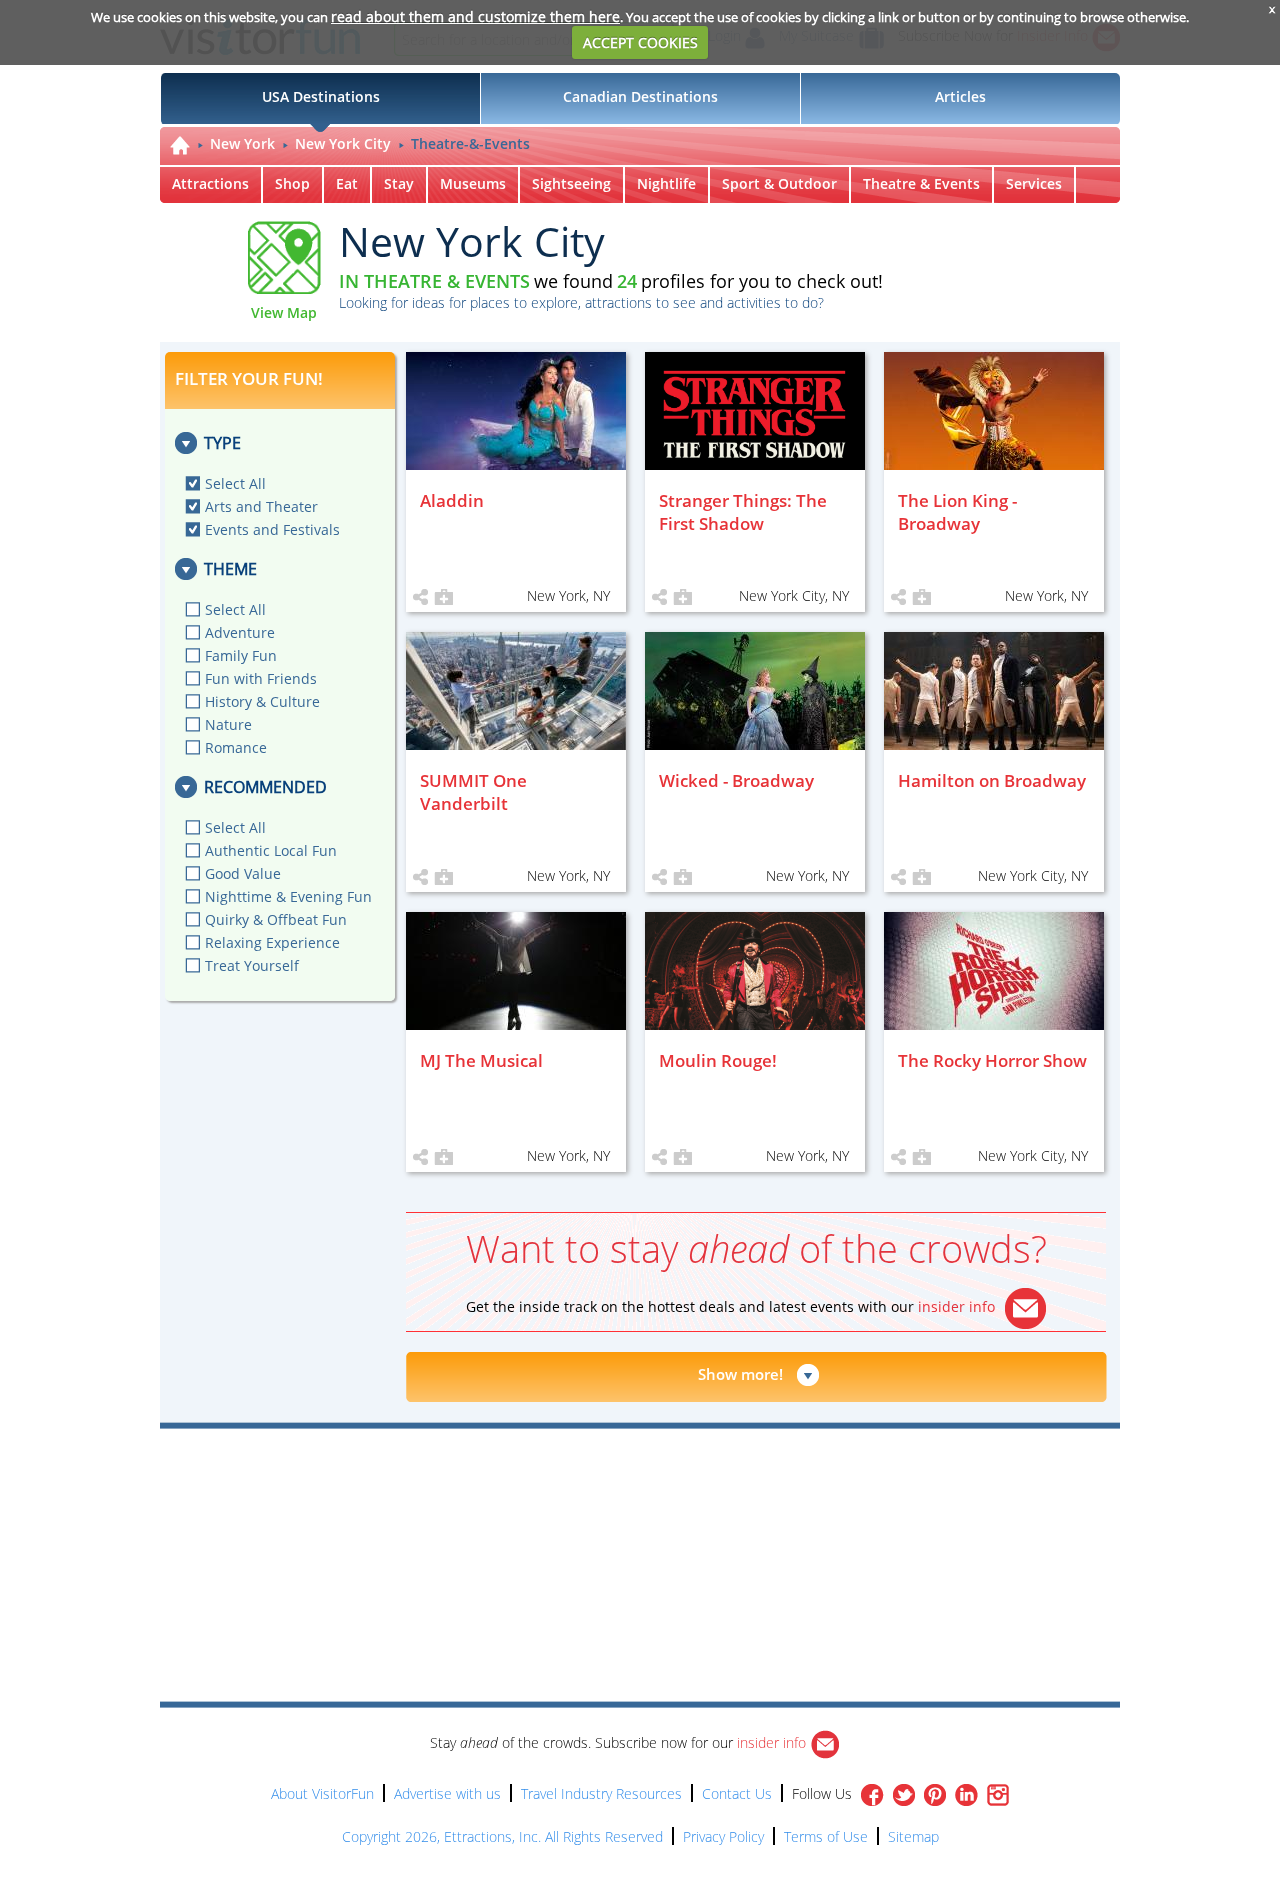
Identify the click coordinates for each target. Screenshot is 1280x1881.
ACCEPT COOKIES (640, 42)
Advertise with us (447, 1793)
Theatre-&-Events (470, 143)
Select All (235, 483)
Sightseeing (571, 183)
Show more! (740, 1374)
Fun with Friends (261, 678)
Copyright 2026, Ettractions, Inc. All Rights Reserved (502, 1836)
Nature (228, 724)
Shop (292, 183)
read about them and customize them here (475, 16)
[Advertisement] (732, 1486)
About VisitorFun (322, 1793)
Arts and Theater (261, 506)
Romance (236, 747)
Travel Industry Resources (601, 1793)
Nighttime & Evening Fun (288, 896)
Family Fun (241, 655)
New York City (343, 143)
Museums (473, 183)
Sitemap (913, 1836)
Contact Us (737, 1793)
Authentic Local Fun (271, 850)
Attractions (210, 183)
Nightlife (666, 183)
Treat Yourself (252, 965)
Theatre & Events (921, 183)
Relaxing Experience (272, 942)
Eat (347, 183)
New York (242, 143)
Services (1034, 183)
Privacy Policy (723, 1836)
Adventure (240, 632)
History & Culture (262, 701)
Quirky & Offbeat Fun (276, 919)
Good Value (243, 873)
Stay (399, 183)
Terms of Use (826, 1836)
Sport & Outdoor (779, 183)
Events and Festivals (272, 529)
